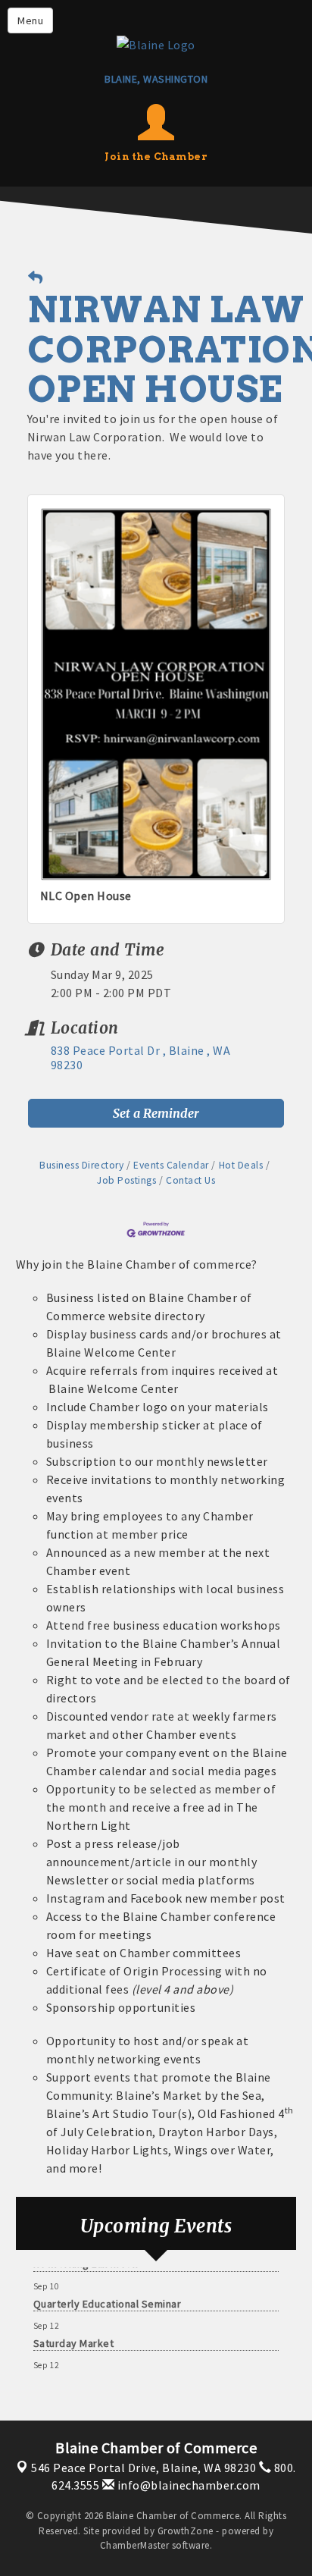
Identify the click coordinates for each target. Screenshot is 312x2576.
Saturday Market (74, 2335)
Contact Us (190, 1180)
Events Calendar (171, 1165)
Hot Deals (241, 1165)
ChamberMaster (135, 2545)
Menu (30, 20)
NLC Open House (86, 896)
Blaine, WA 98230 (144, 2468)
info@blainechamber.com (187, 2485)
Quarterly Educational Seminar (108, 2295)
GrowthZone (186, 2531)
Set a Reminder (156, 1113)
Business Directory (81, 1165)
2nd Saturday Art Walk (87, 2375)
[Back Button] (36, 278)
